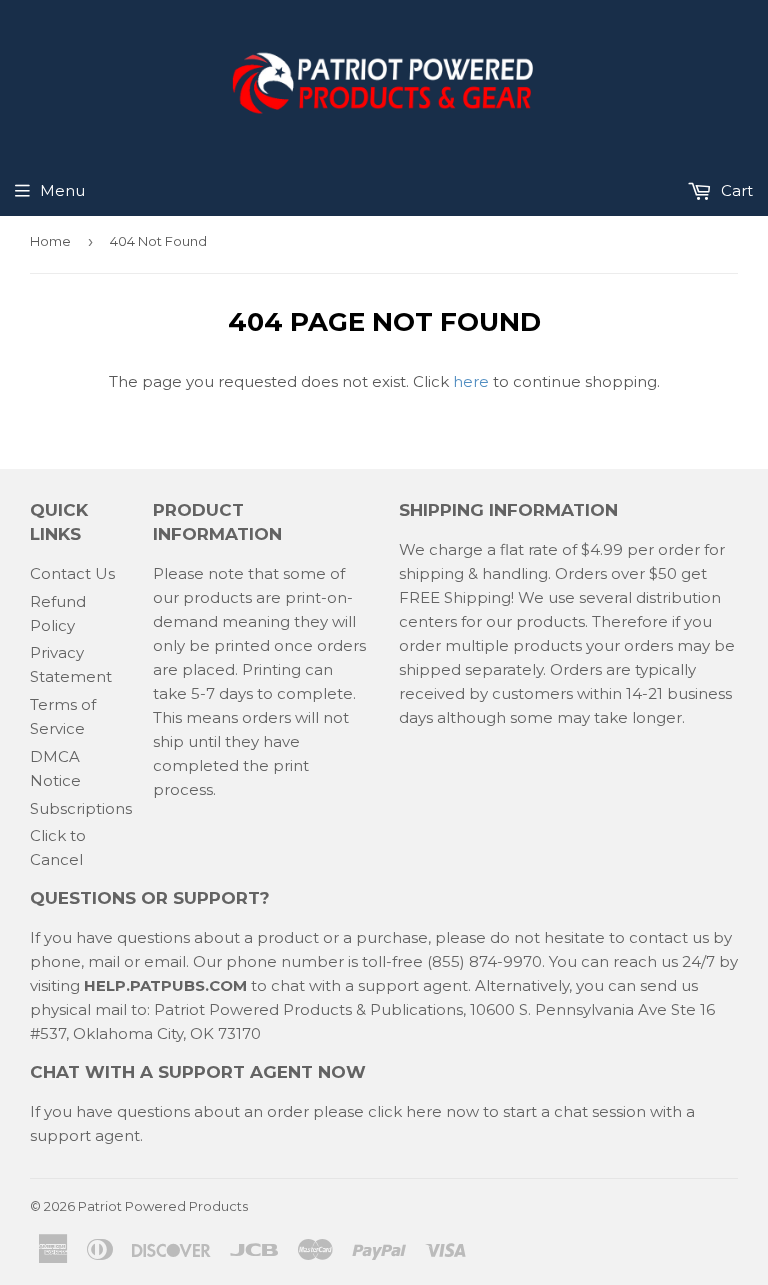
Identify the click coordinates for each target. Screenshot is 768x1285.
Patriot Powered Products (163, 1206)
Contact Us (72, 573)
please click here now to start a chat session (477, 1111)
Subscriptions (81, 808)
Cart (735, 190)
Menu (62, 190)
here (471, 381)
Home (50, 241)
